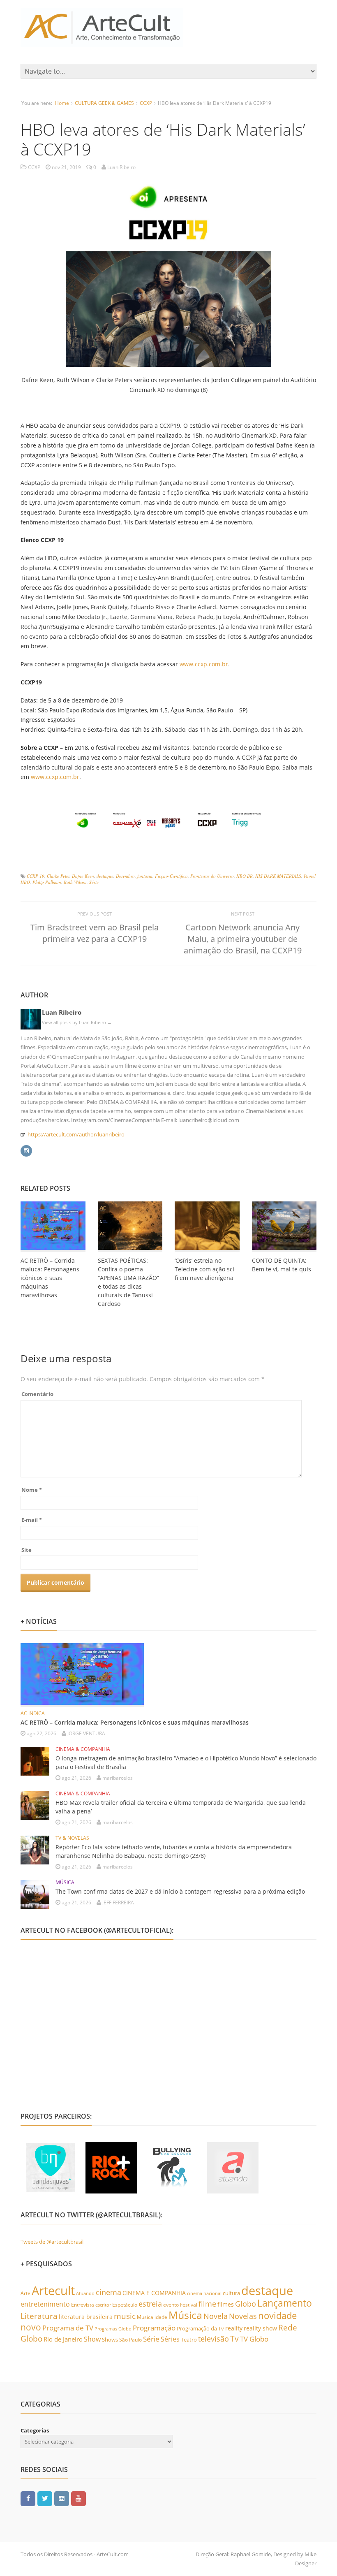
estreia (150, 2304)
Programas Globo (113, 2329)
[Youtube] (78, 2498)
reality (234, 2328)
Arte (25, 2293)
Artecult (53, 2291)
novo (31, 2327)
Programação (154, 2328)
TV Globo (254, 2339)
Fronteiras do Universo (212, 876)
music (125, 2316)
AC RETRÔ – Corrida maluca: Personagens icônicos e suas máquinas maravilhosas (50, 1278)
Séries (170, 2339)
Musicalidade (152, 2317)
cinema (108, 2292)
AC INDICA (33, 1713)
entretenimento (45, 2304)
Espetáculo (125, 2305)
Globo (246, 2304)
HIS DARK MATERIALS (278, 876)
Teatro (189, 2339)
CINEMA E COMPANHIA (154, 2293)
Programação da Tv (200, 2328)
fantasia (145, 876)
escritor (103, 2305)
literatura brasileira (86, 2317)
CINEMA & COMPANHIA (83, 1749)
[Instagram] (26, 1150)
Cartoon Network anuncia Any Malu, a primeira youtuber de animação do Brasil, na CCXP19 (243, 939)
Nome (32, 1490)
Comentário (37, 1394)
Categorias (35, 2430)
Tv (234, 2339)
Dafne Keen (83, 876)
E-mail (32, 1520)
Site (27, 1550)
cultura (231, 2293)
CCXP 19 (36, 876)
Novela (216, 2316)
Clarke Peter (58, 876)
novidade (277, 2315)
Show (92, 2339)
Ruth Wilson (75, 882)
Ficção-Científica (171, 876)
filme (207, 2304)
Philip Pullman (47, 882)
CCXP (146, 103)
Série (94, 882)
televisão (214, 2339)
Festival (189, 2305)
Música (185, 2315)
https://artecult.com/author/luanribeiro (76, 1134)
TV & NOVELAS (72, 1838)
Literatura (39, 2316)
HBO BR (245, 876)
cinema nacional (204, 2293)
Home (62, 103)
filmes (226, 2304)
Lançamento (285, 2303)
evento (171, 2305)
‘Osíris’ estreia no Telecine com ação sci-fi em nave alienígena (205, 1269)
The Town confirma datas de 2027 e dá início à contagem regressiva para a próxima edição (180, 1891)
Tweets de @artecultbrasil (52, 2242)
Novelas (243, 2316)
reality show (260, 2328)
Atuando (85, 2293)
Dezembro (125, 876)
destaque (105, 876)
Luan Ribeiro (62, 1012)
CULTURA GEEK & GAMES (104, 103)
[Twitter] (45, 2498)
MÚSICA (65, 1882)
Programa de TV (68, 2328)
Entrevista (83, 2305)
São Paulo (130, 2340)
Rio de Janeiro (63, 2339)
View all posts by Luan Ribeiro (77, 1022)
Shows (110, 2339)
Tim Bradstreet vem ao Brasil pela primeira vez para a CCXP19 (95, 933)
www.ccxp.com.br (204, 664)
